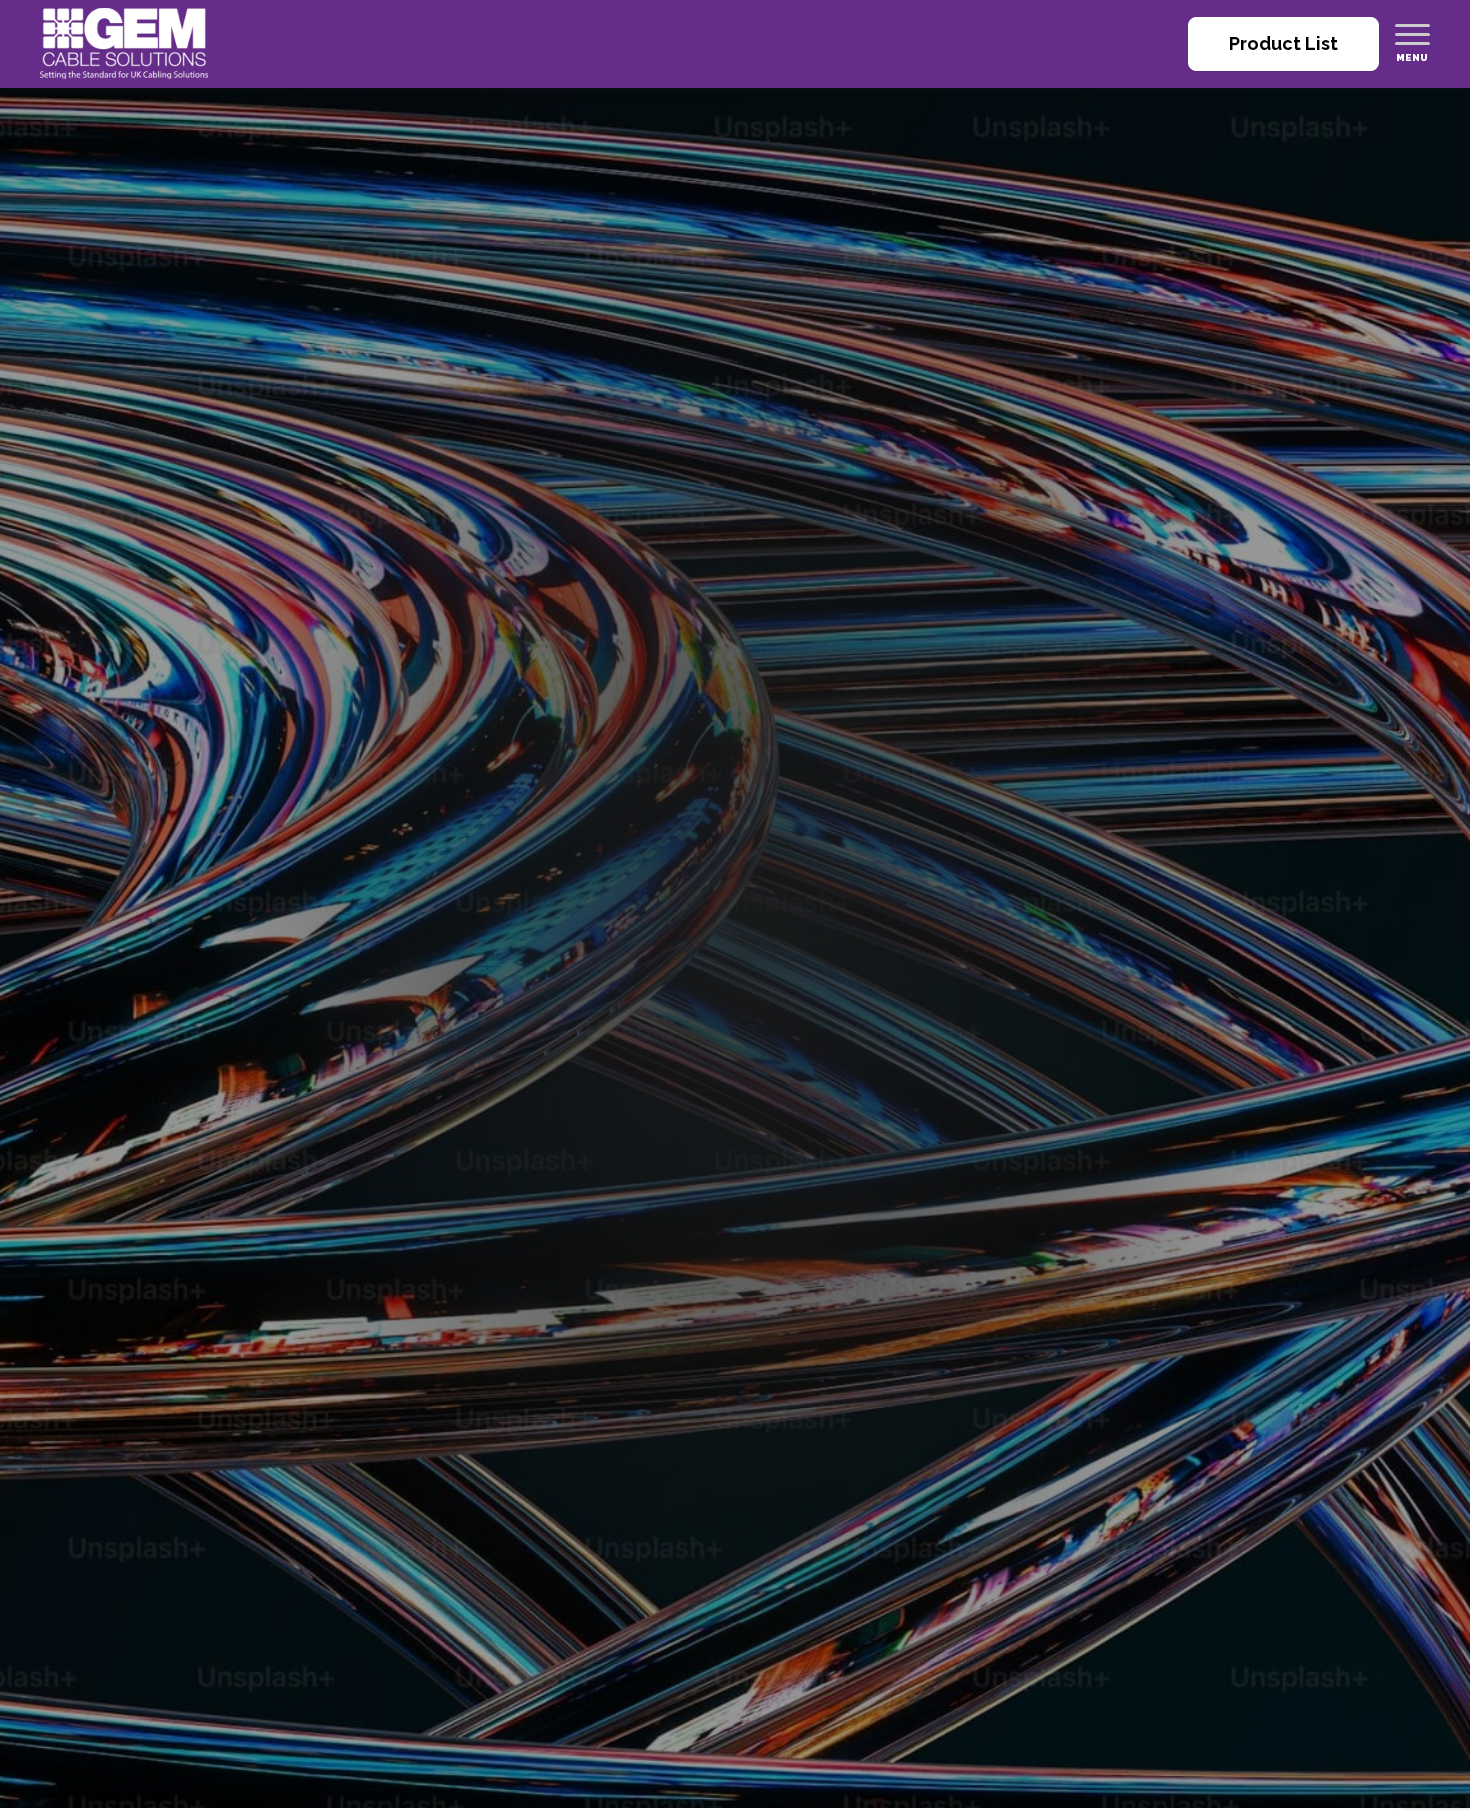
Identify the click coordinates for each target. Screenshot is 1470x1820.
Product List (1283, 43)
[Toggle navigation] (1412, 34)
